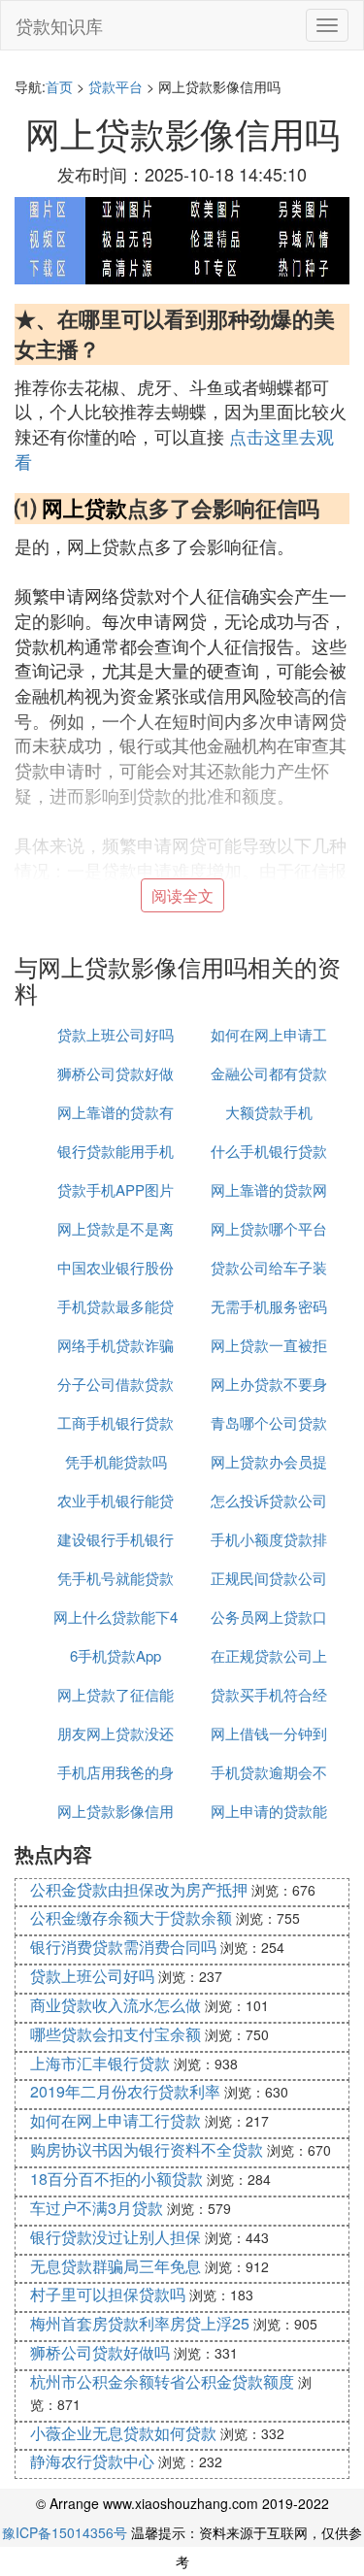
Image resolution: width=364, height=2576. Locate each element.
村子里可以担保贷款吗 (108, 2294)
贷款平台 (116, 86)
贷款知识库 (59, 25)
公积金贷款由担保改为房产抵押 (139, 1889)
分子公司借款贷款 (116, 1384)
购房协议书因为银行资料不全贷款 (147, 2149)
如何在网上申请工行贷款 (116, 2120)
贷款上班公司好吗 (116, 1034)
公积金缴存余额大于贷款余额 (131, 1917)
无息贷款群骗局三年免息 (116, 2266)
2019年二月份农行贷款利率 (125, 2091)
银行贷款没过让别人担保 (116, 2237)
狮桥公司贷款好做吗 (100, 2352)
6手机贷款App (116, 1655)
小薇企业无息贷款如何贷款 (123, 2433)
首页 (59, 86)
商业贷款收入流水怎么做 (116, 2005)
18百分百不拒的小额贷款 (116, 2179)
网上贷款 (84, 508)
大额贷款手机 (269, 1112)
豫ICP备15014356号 (65, 2532)
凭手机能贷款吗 (116, 1461)
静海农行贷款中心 (92, 2461)
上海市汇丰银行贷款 (100, 2063)
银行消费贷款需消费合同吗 (123, 1947)
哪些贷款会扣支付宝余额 (116, 2034)
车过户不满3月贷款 (97, 2208)
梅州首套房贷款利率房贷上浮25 (140, 2323)
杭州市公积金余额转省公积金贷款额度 (162, 2381)
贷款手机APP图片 (116, 1189)
